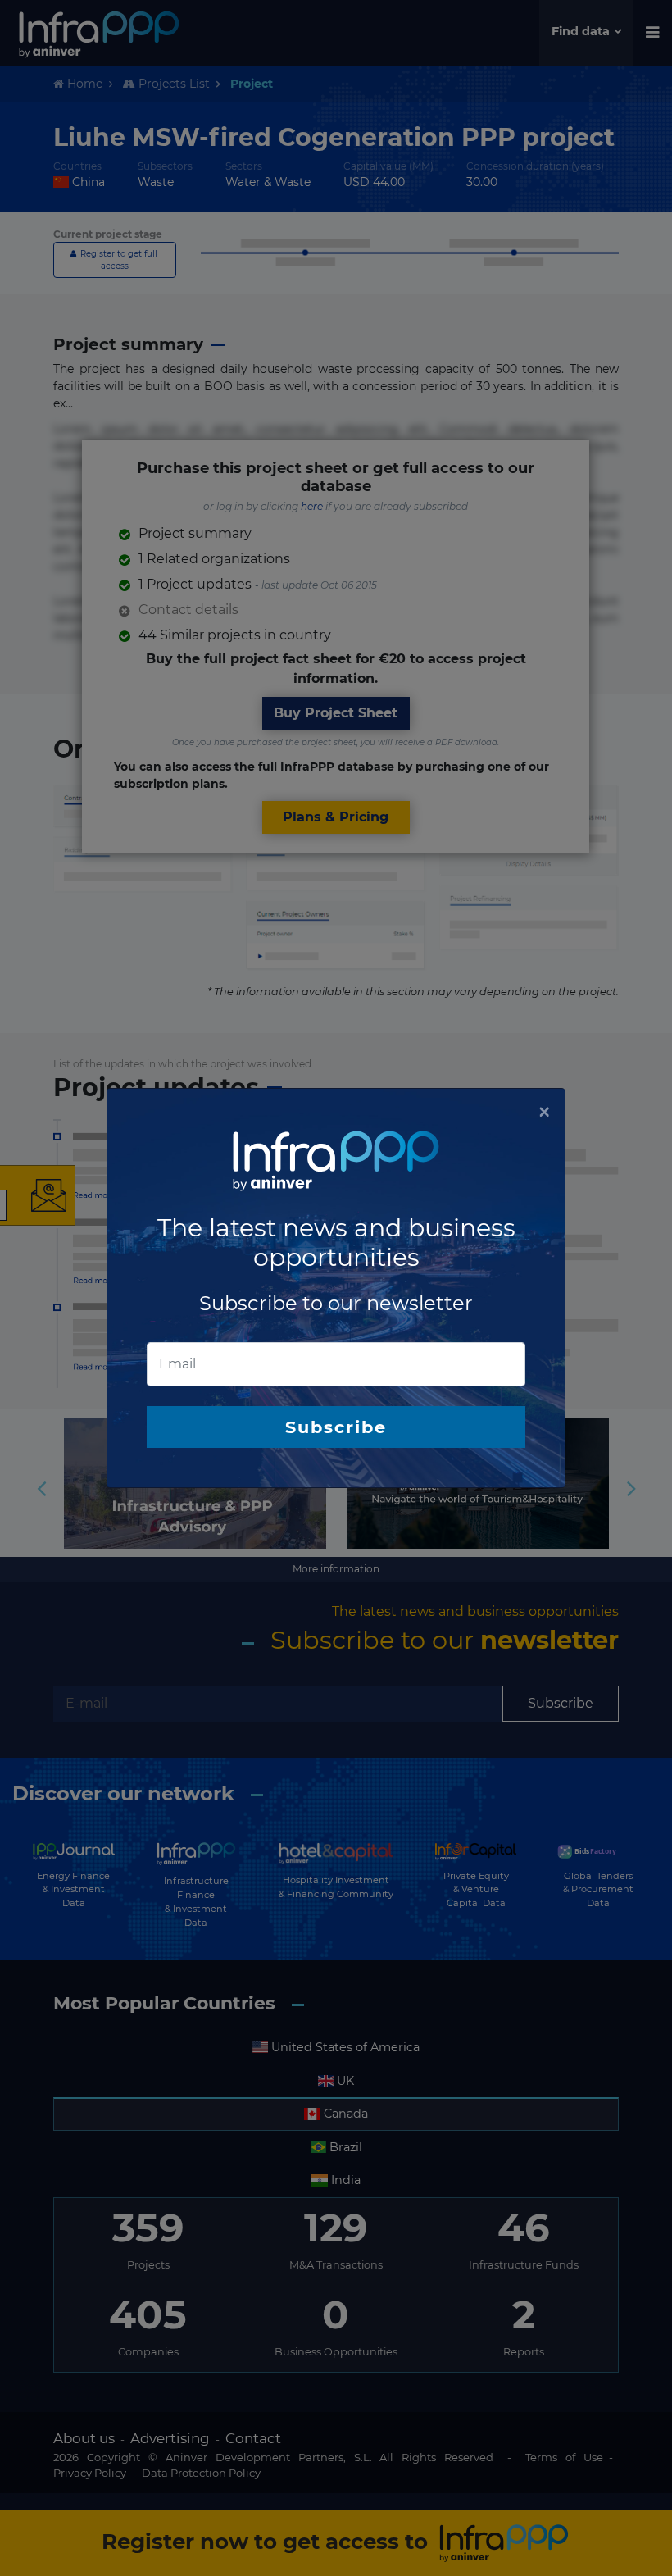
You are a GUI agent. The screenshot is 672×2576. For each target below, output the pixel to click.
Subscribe (336, 1427)
